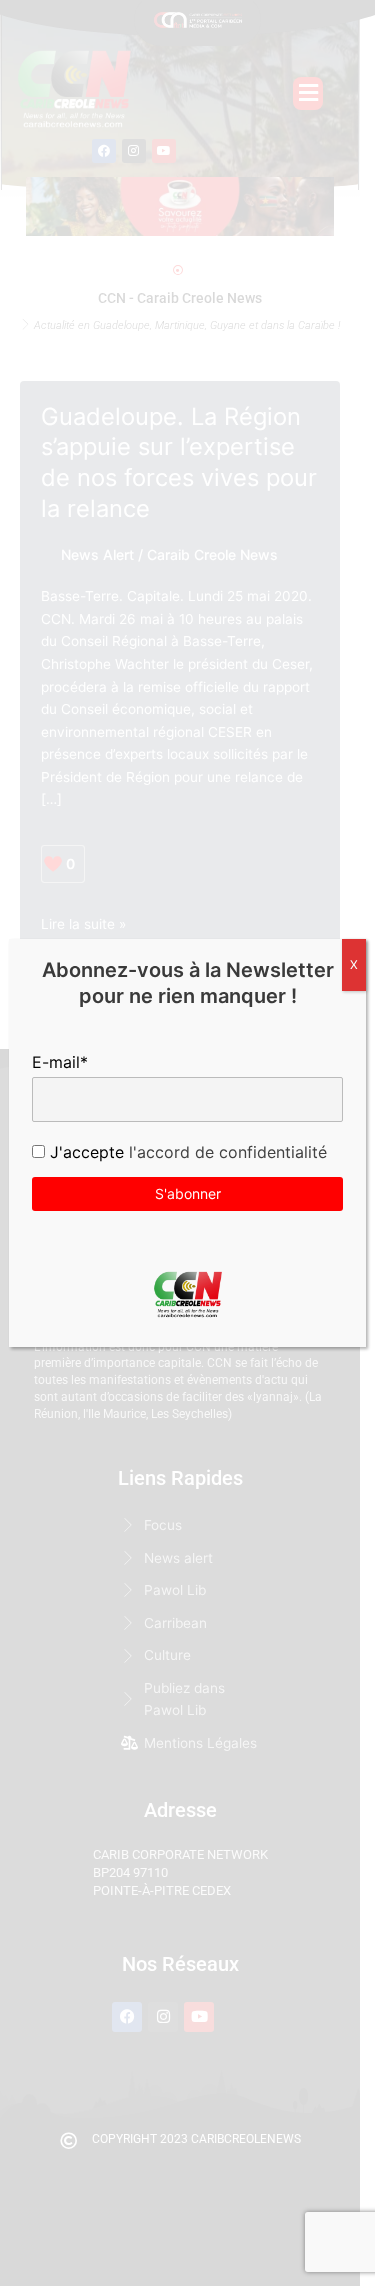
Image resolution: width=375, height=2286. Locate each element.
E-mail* (60, 1062)
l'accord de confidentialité (225, 1152)
